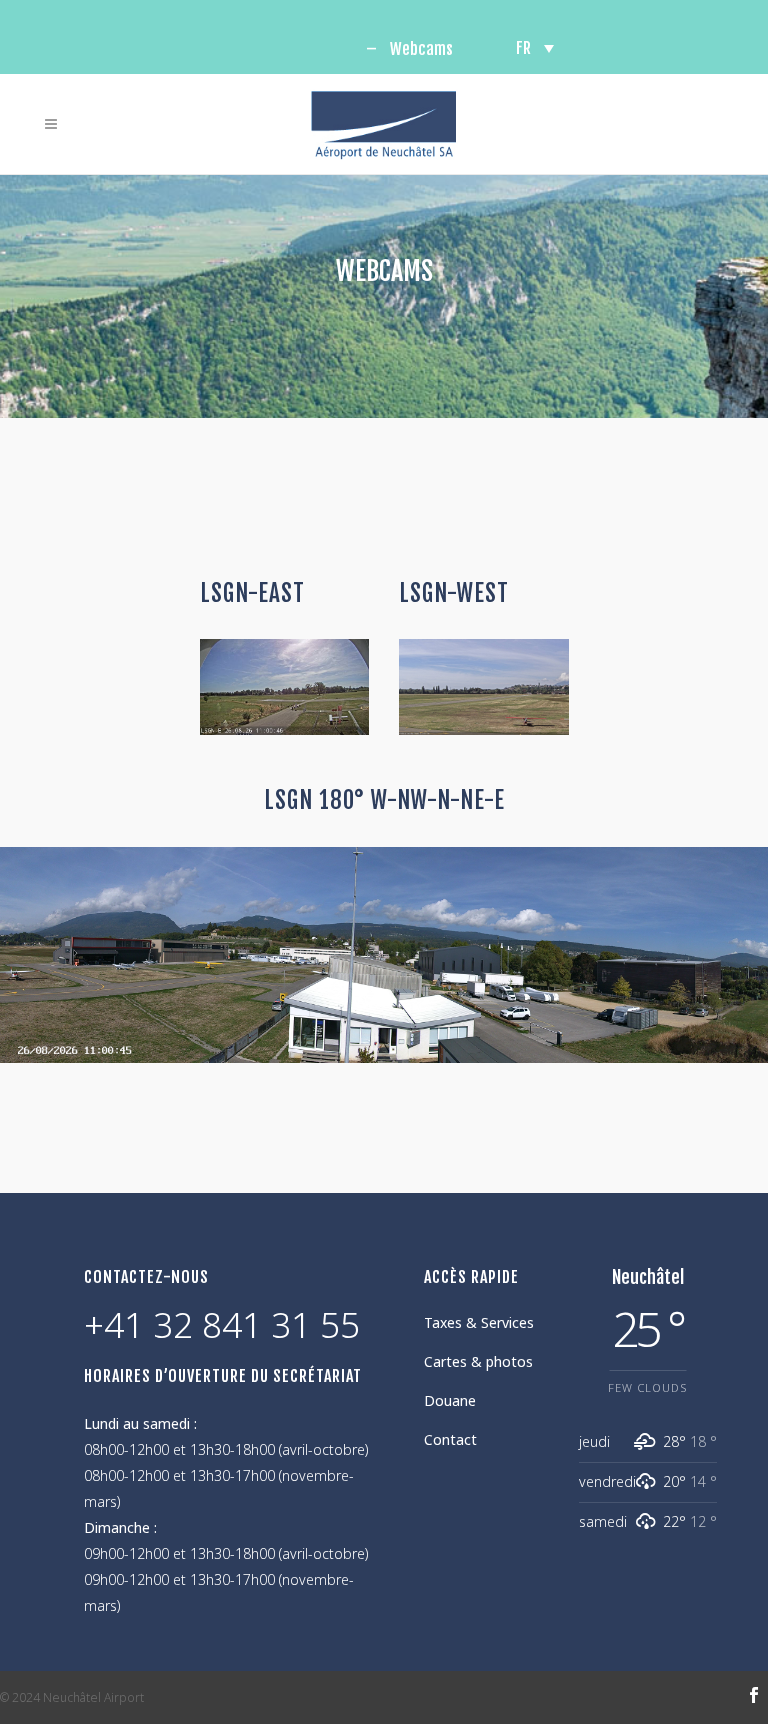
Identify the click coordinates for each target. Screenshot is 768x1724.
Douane (450, 1400)
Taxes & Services (479, 1322)
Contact (450, 1439)
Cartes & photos (478, 1361)
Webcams (421, 49)
